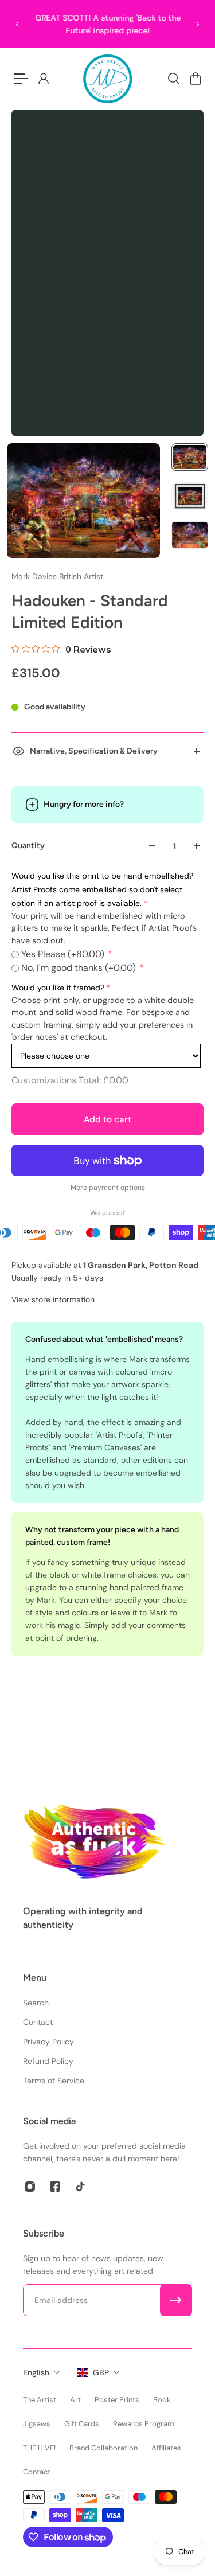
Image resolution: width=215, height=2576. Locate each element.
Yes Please (63, 954)
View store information (53, 1299)
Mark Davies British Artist (57, 576)
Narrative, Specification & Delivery (94, 751)
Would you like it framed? (58, 988)
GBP (101, 2372)
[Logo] (108, 79)
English (36, 2372)
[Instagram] (30, 2187)
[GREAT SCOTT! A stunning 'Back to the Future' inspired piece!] (107, 24)
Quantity (28, 846)
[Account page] (43, 79)
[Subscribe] (176, 2300)
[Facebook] (55, 2187)
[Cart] (195, 79)
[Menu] (21, 79)
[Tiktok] (80, 2187)
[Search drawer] (173, 79)
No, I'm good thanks (79, 968)
